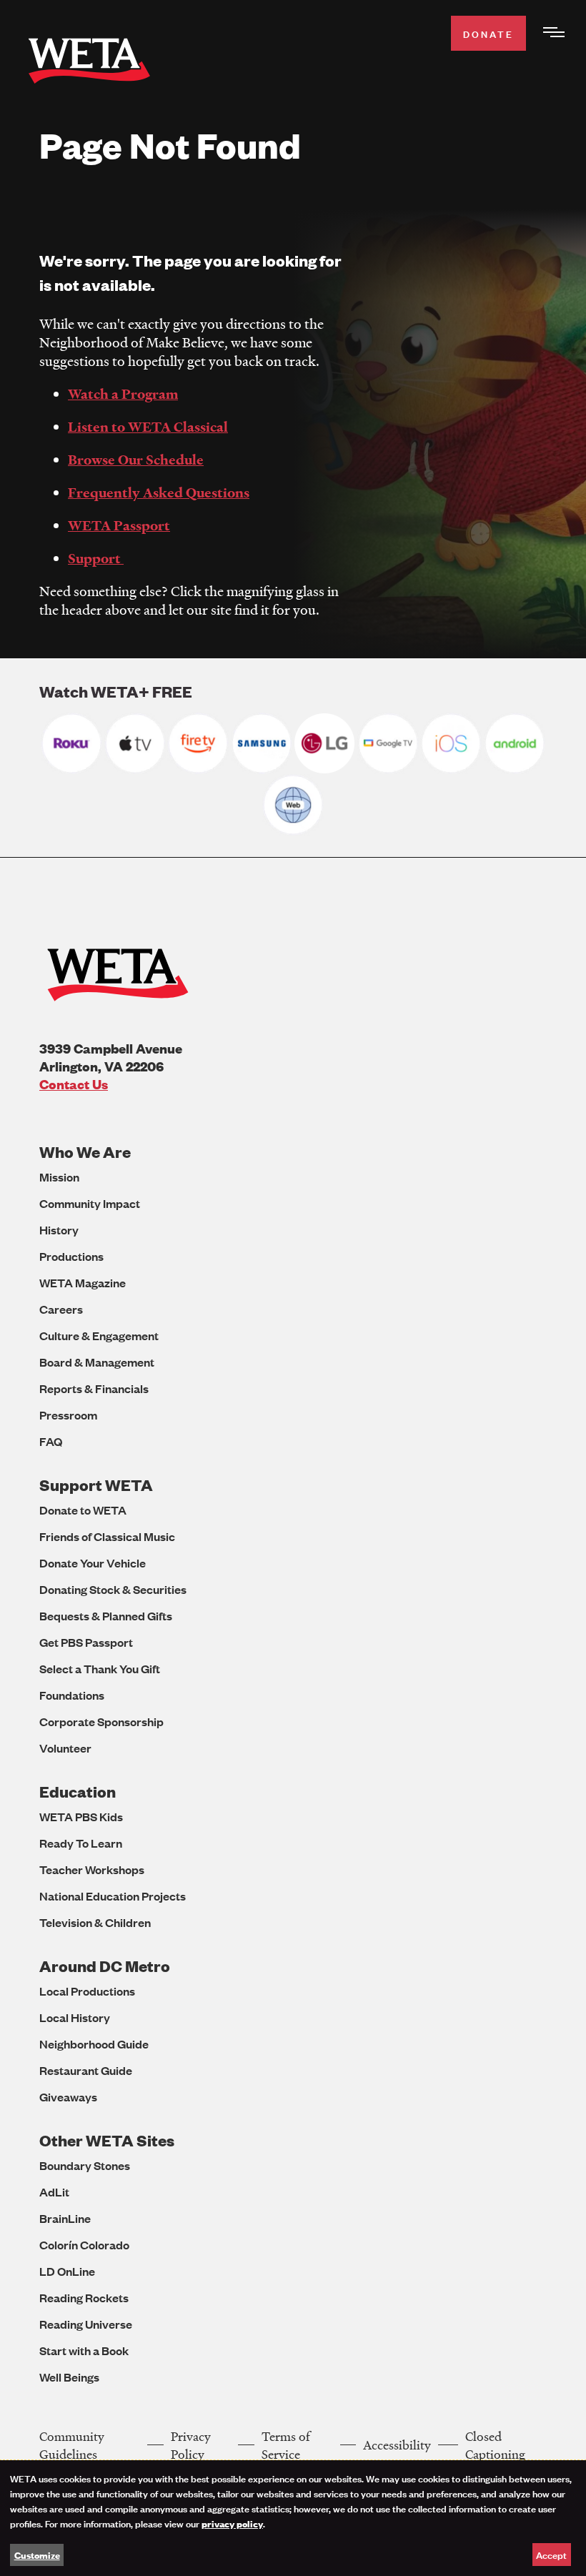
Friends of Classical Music (107, 1536)
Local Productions (87, 1991)
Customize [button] (37, 2555)
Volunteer (65, 1748)
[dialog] (293, 2518)
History (59, 1230)
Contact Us (74, 1084)
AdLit (54, 2192)
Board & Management (97, 1362)
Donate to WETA (83, 1510)
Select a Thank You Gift (100, 1669)
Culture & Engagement (99, 1336)
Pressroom (68, 1415)
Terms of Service (286, 2445)
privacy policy (232, 2523)
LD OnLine (67, 2271)
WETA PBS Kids (81, 1817)
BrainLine (65, 2218)
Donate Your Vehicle (93, 1563)
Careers (61, 1309)
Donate (488, 33)
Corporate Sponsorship (101, 1722)
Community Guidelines (72, 2445)
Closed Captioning (495, 2445)
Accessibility (397, 2445)
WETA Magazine (83, 1283)
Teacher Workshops (92, 1869)
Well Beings (69, 2377)
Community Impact (90, 1203)
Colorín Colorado (84, 2245)
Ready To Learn (81, 1843)
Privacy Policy (191, 2445)
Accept (551, 2554)
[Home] (89, 63)
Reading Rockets (84, 2298)
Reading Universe (86, 2324)
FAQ (51, 1441)
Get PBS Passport (86, 1642)
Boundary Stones (85, 2165)
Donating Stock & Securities (113, 1589)
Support (96, 558)
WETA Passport (119, 525)
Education (78, 1792)
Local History (75, 2017)
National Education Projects (113, 1896)
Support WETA (96, 1485)
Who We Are (85, 1152)
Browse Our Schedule (136, 460)
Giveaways (68, 2097)
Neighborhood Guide (94, 2044)
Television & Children (95, 1922)
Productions (71, 1256)
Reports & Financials (94, 1388)
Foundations (72, 1695)
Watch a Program (123, 394)
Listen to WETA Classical (148, 427)
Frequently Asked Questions (159, 492)
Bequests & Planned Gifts (106, 1616)
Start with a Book (84, 2350)
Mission (59, 1177)
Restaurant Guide (86, 2070)
